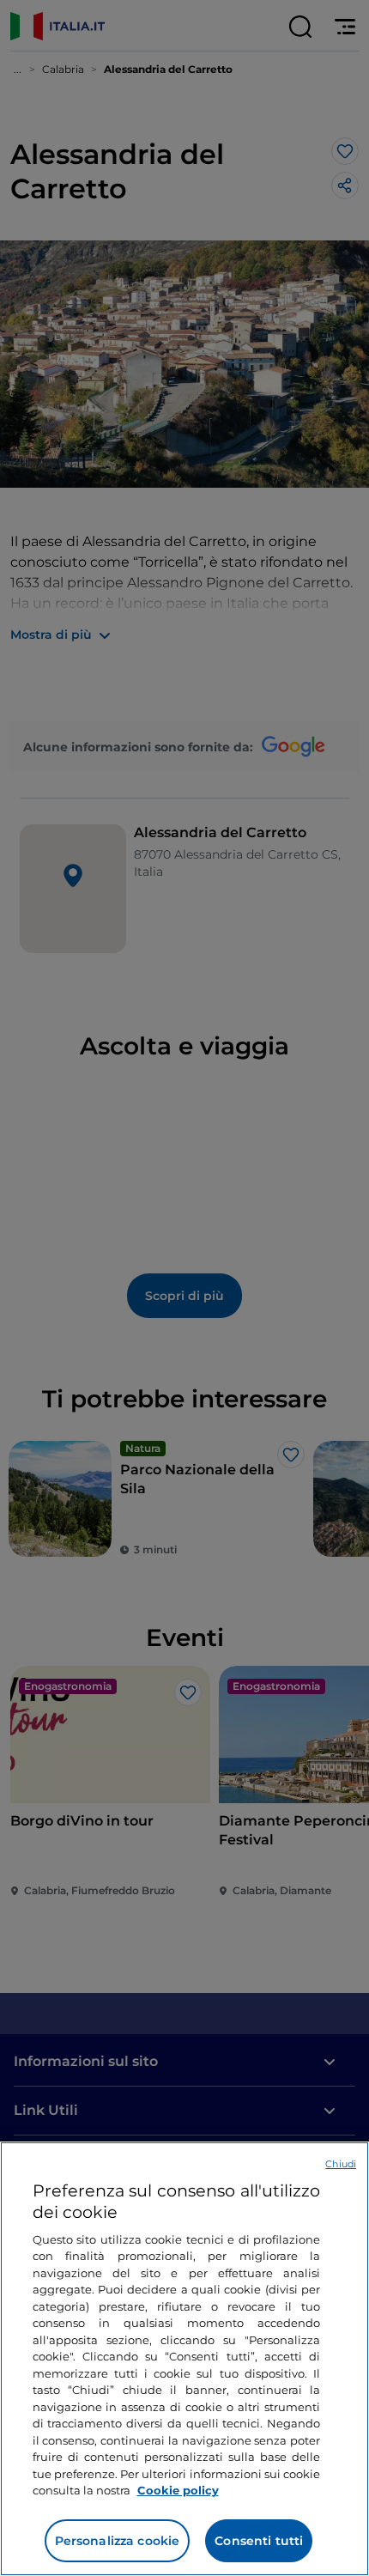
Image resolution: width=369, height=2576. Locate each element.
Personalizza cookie (118, 2541)
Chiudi (341, 2164)
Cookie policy (178, 2490)
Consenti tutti (259, 2541)
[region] (184, 2359)
